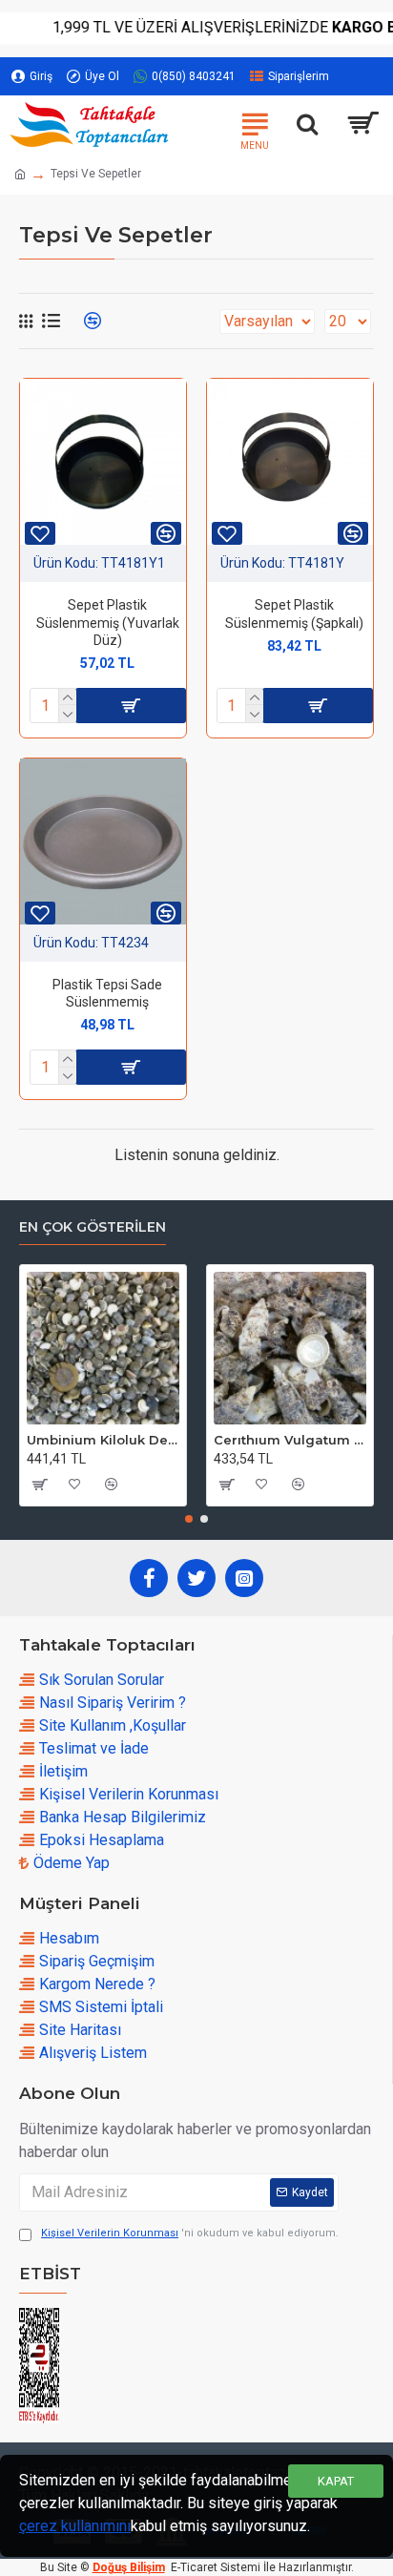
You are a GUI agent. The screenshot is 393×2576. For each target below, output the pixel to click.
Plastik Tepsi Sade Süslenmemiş (107, 993)
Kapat (336, 2481)
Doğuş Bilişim (129, 2567)
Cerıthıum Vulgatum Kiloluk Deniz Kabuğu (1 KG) (290, 1440)
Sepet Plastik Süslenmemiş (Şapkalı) (294, 613)
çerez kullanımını (75, 2526)
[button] (189, 1519)
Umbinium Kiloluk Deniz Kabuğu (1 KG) (103, 1440)
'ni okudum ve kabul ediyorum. (190, 2233)
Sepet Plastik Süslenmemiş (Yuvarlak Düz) (108, 622)
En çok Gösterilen (93, 1227)
